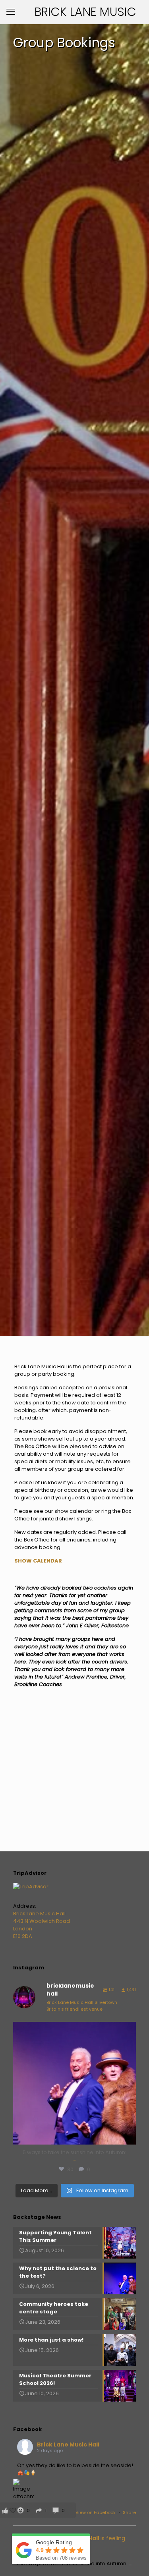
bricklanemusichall (73, 2030)
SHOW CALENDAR (38, 1561)
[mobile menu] (11, 12)
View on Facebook (96, 2512)
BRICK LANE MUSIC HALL (85, 13)
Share (129, 2512)
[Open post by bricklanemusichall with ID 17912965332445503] (74, 2083)
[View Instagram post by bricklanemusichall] (128, 2135)
